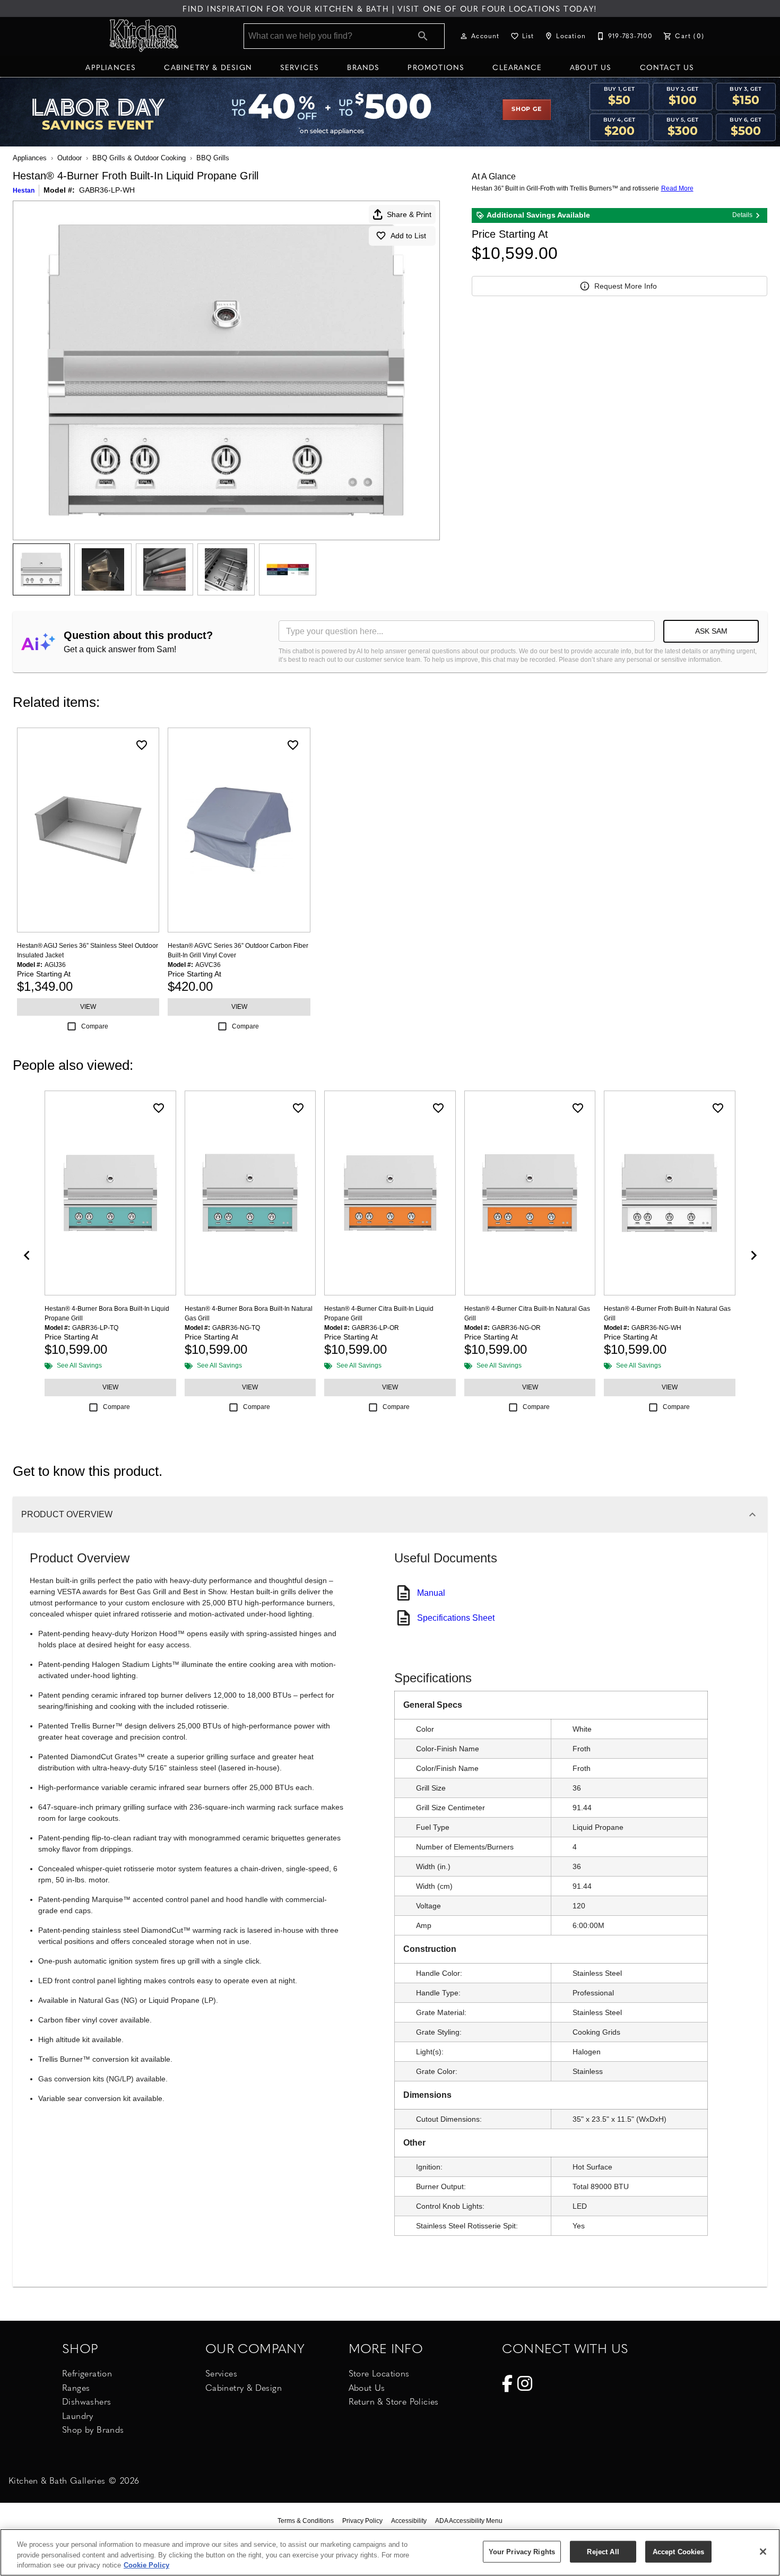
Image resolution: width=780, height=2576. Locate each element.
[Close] (763, 2552)
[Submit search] (423, 36)
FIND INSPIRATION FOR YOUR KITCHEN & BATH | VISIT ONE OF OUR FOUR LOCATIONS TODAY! (390, 8)
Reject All (603, 2551)
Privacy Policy (362, 2521)
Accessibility (409, 2521)
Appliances (111, 67)
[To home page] (145, 36)
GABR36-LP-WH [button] (107, 190)
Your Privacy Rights (522, 2551)
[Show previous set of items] (27, 1255)
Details (742, 215)
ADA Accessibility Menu (469, 2521)
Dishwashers (86, 2401)
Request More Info (626, 286)
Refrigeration (87, 2373)
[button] (464, 36)
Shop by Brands (93, 2429)
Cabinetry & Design (208, 67)
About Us (591, 67)
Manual (431, 1593)
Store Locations (379, 2373)
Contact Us (667, 67)
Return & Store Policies (394, 2401)
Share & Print (409, 214)
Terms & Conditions (306, 2521)
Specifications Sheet (456, 1618)
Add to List (408, 236)
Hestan (24, 191)
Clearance (517, 67)
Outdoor (70, 158)
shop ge (527, 109)
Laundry (78, 2415)
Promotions (436, 67)
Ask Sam (711, 631)
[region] (390, 2552)
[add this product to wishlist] (142, 745)
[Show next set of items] (753, 1255)
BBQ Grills (213, 158)
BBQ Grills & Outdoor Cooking (139, 158)
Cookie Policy (146, 2565)
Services (300, 67)
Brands (363, 67)
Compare (95, 1026)
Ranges (76, 2387)
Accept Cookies (679, 2551)
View (88, 1007)
